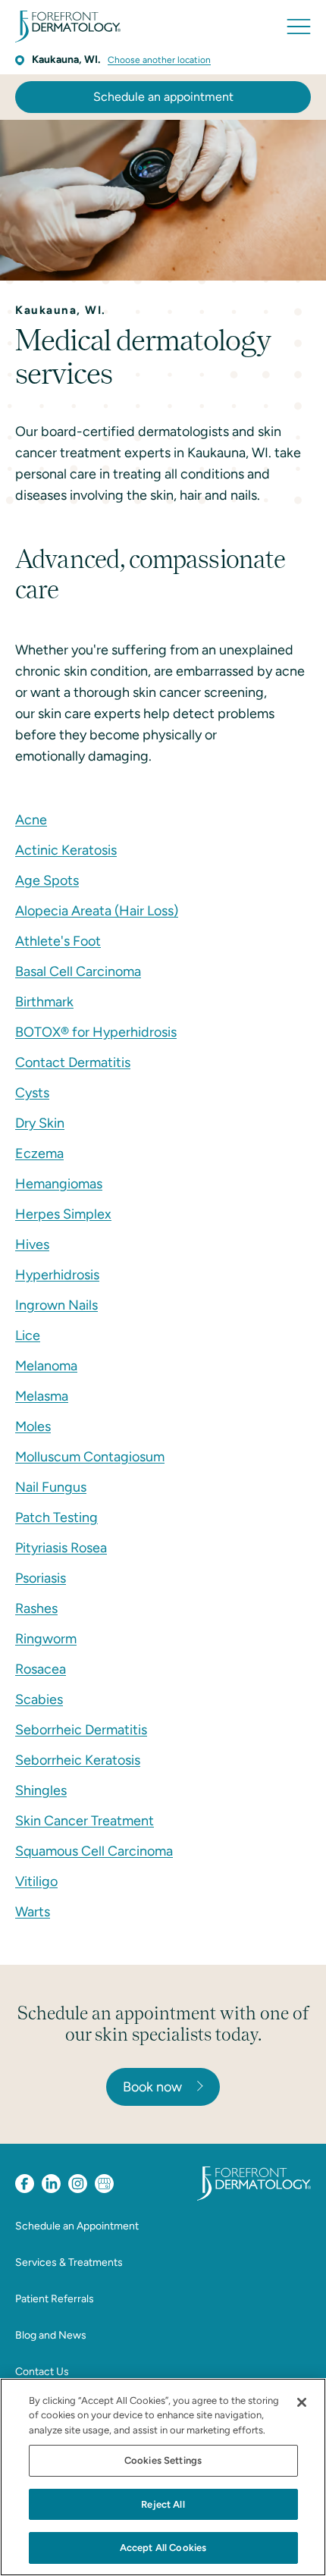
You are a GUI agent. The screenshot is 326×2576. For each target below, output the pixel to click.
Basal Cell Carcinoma (78, 971)
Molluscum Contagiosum (90, 1457)
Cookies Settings (163, 2460)
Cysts (32, 1093)
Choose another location (159, 60)
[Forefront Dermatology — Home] (68, 27)
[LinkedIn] (51, 2184)
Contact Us (42, 2372)
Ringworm (46, 1639)
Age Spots (47, 880)
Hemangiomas (59, 1184)
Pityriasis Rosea (61, 1548)
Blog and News (51, 2335)
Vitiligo (36, 1881)
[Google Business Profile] (104, 2184)
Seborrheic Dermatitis (81, 1730)
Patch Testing (56, 1517)
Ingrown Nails (56, 1305)
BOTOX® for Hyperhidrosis (96, 1032)
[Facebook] (25, 2184)
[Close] (302, 2402)
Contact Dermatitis (73, 1062)
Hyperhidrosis (57, 1275)
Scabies (39, 1699)
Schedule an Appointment (77, 2226)
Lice (28, 1335)
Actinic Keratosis (66, 850)
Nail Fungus (51, 1487)
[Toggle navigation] (299, 27)
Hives (32, 1244)
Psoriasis (41, 1578)
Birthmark (44, 1002)
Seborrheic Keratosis (78, 1760)
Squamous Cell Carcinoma (94, 1851)
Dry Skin (40, 1123)
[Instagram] (78, 2184)
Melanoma (46, 1366)
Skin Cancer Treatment (85, 1821)
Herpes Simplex (63, 1214)
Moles (33, 1426)
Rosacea (41, 1669)
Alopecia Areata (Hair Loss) (97, 911)
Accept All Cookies (163, 2548)
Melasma (42, 1396)
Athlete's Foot (58, 941)
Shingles (41, 1790)
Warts (33, 1912)
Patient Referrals (55, 2299)
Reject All (163, 2504)
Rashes (36, 1608)
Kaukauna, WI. (66, 60)
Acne (31, 820)
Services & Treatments (69, 2262)
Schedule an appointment (163, 97)
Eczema (39, 1153)
